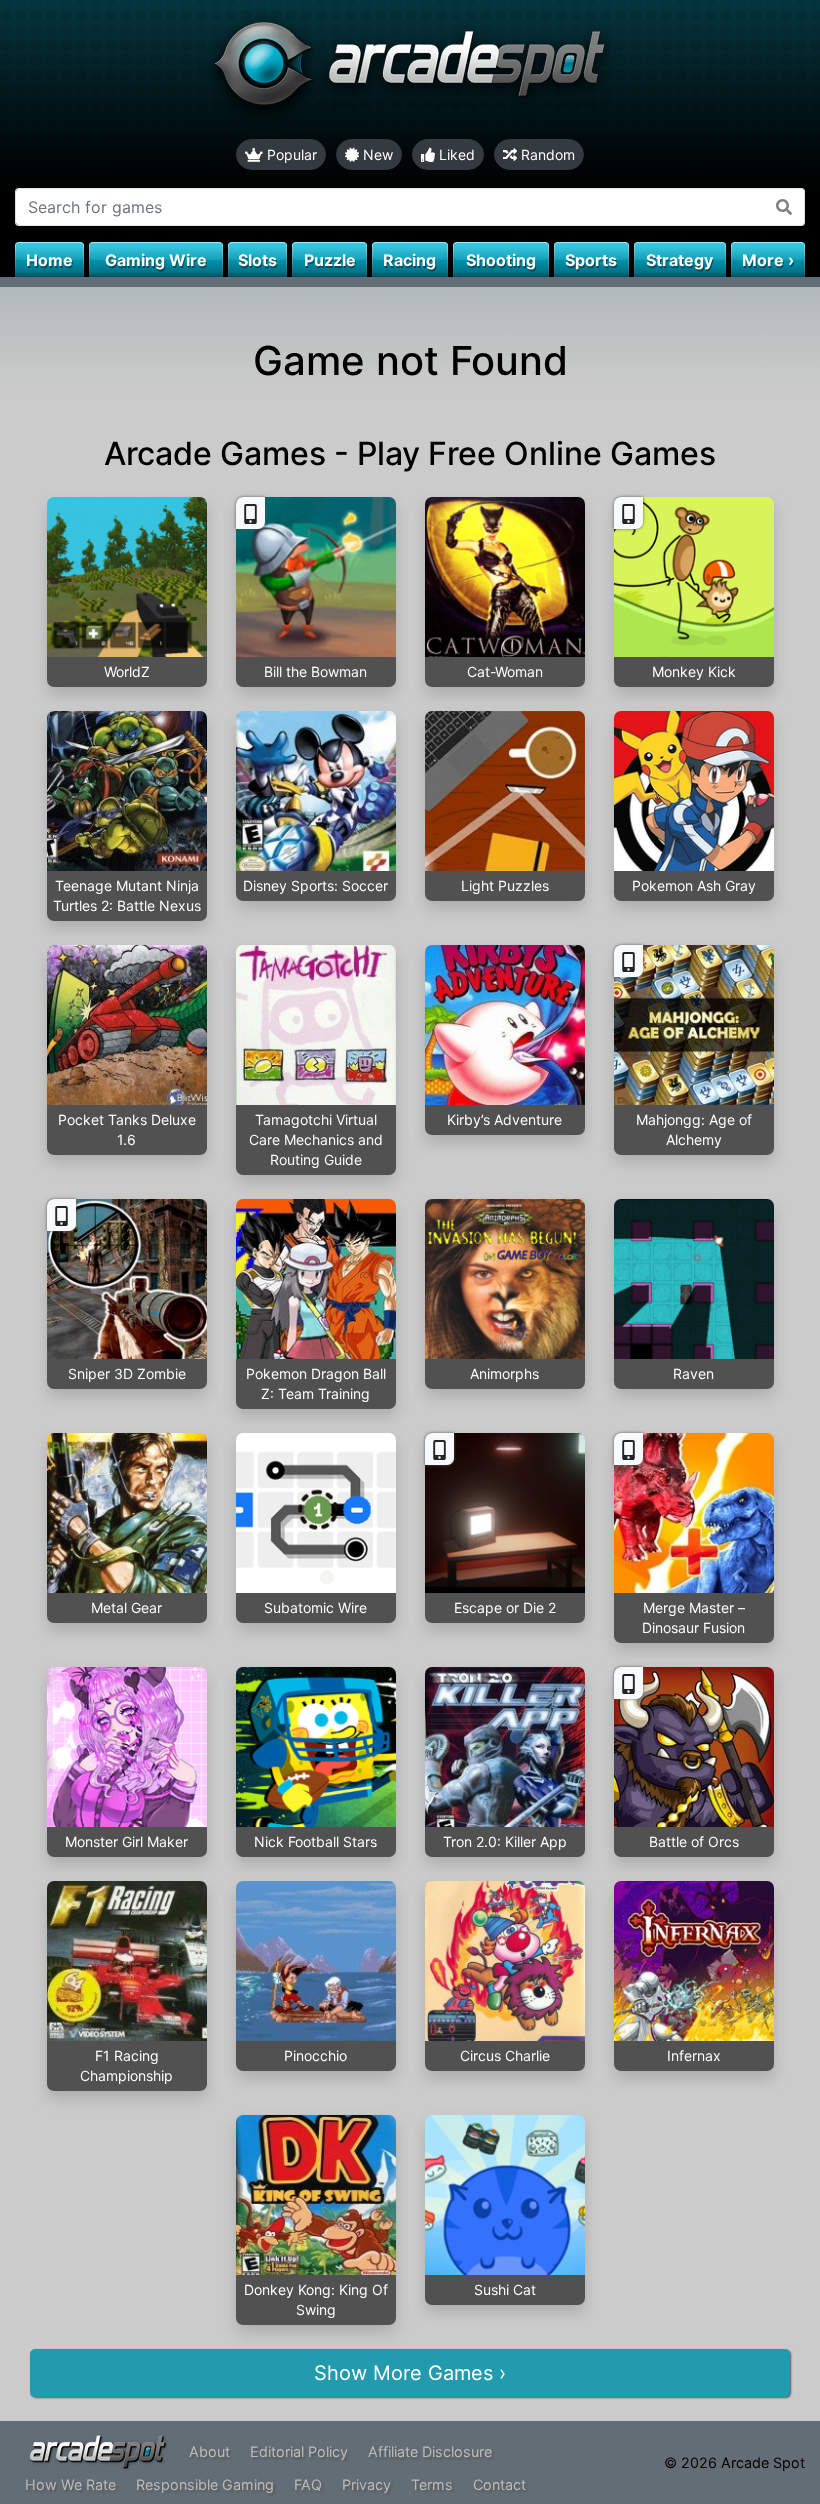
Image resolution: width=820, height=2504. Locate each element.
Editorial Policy (299, 2451)
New (376, 154)
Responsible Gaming (205, 2484)
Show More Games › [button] (410, 2373)
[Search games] (784, 207)
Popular (290, 154)
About (209, 2451)
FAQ (308, 2484)
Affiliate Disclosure (430, 2451)
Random (546, 154)
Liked (455, 154)
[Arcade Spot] (410, 69)
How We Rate (70, 2484)
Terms (432, 2484)
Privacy (366, 2484)
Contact (499, 2484)
